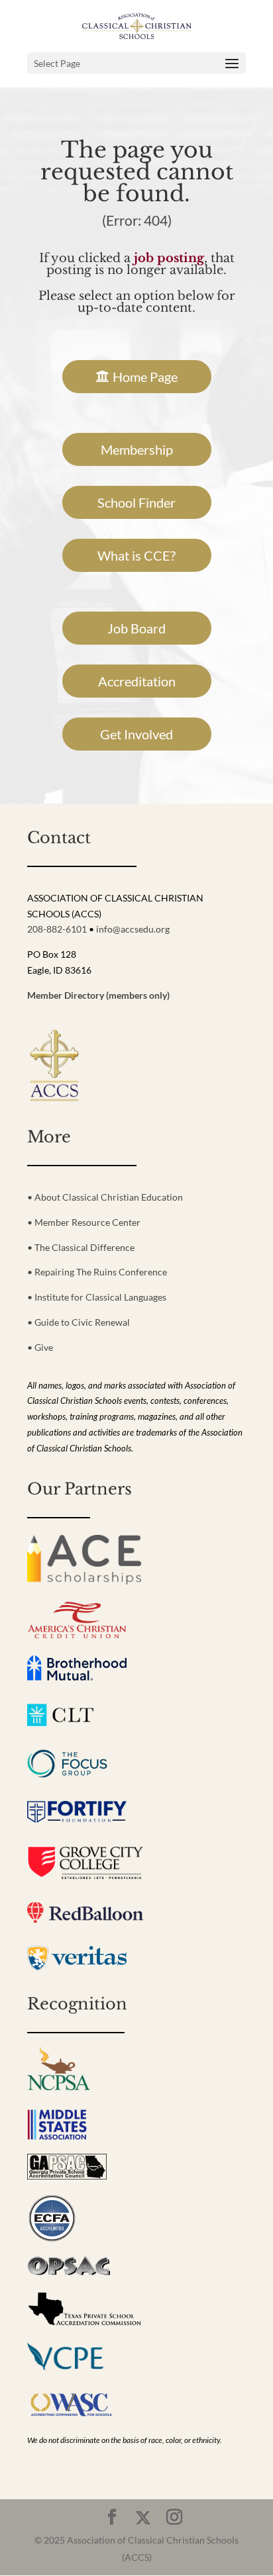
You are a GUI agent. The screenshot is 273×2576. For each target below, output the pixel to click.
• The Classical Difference (81, 1247)
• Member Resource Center (84, 1222)
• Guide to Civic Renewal (79, 1322)
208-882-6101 (57, 929)
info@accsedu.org (133, 929)
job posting (169, 258)
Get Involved (136, 734)
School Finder (136, 502)
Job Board (136, 628)
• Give (40, 1347)
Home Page (145, 377)
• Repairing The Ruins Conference (97, 1272)
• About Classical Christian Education (105, 1197)
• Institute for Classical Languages (97, 1297)
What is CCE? (136, 555)
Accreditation (137, 681)
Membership (137, 449)
